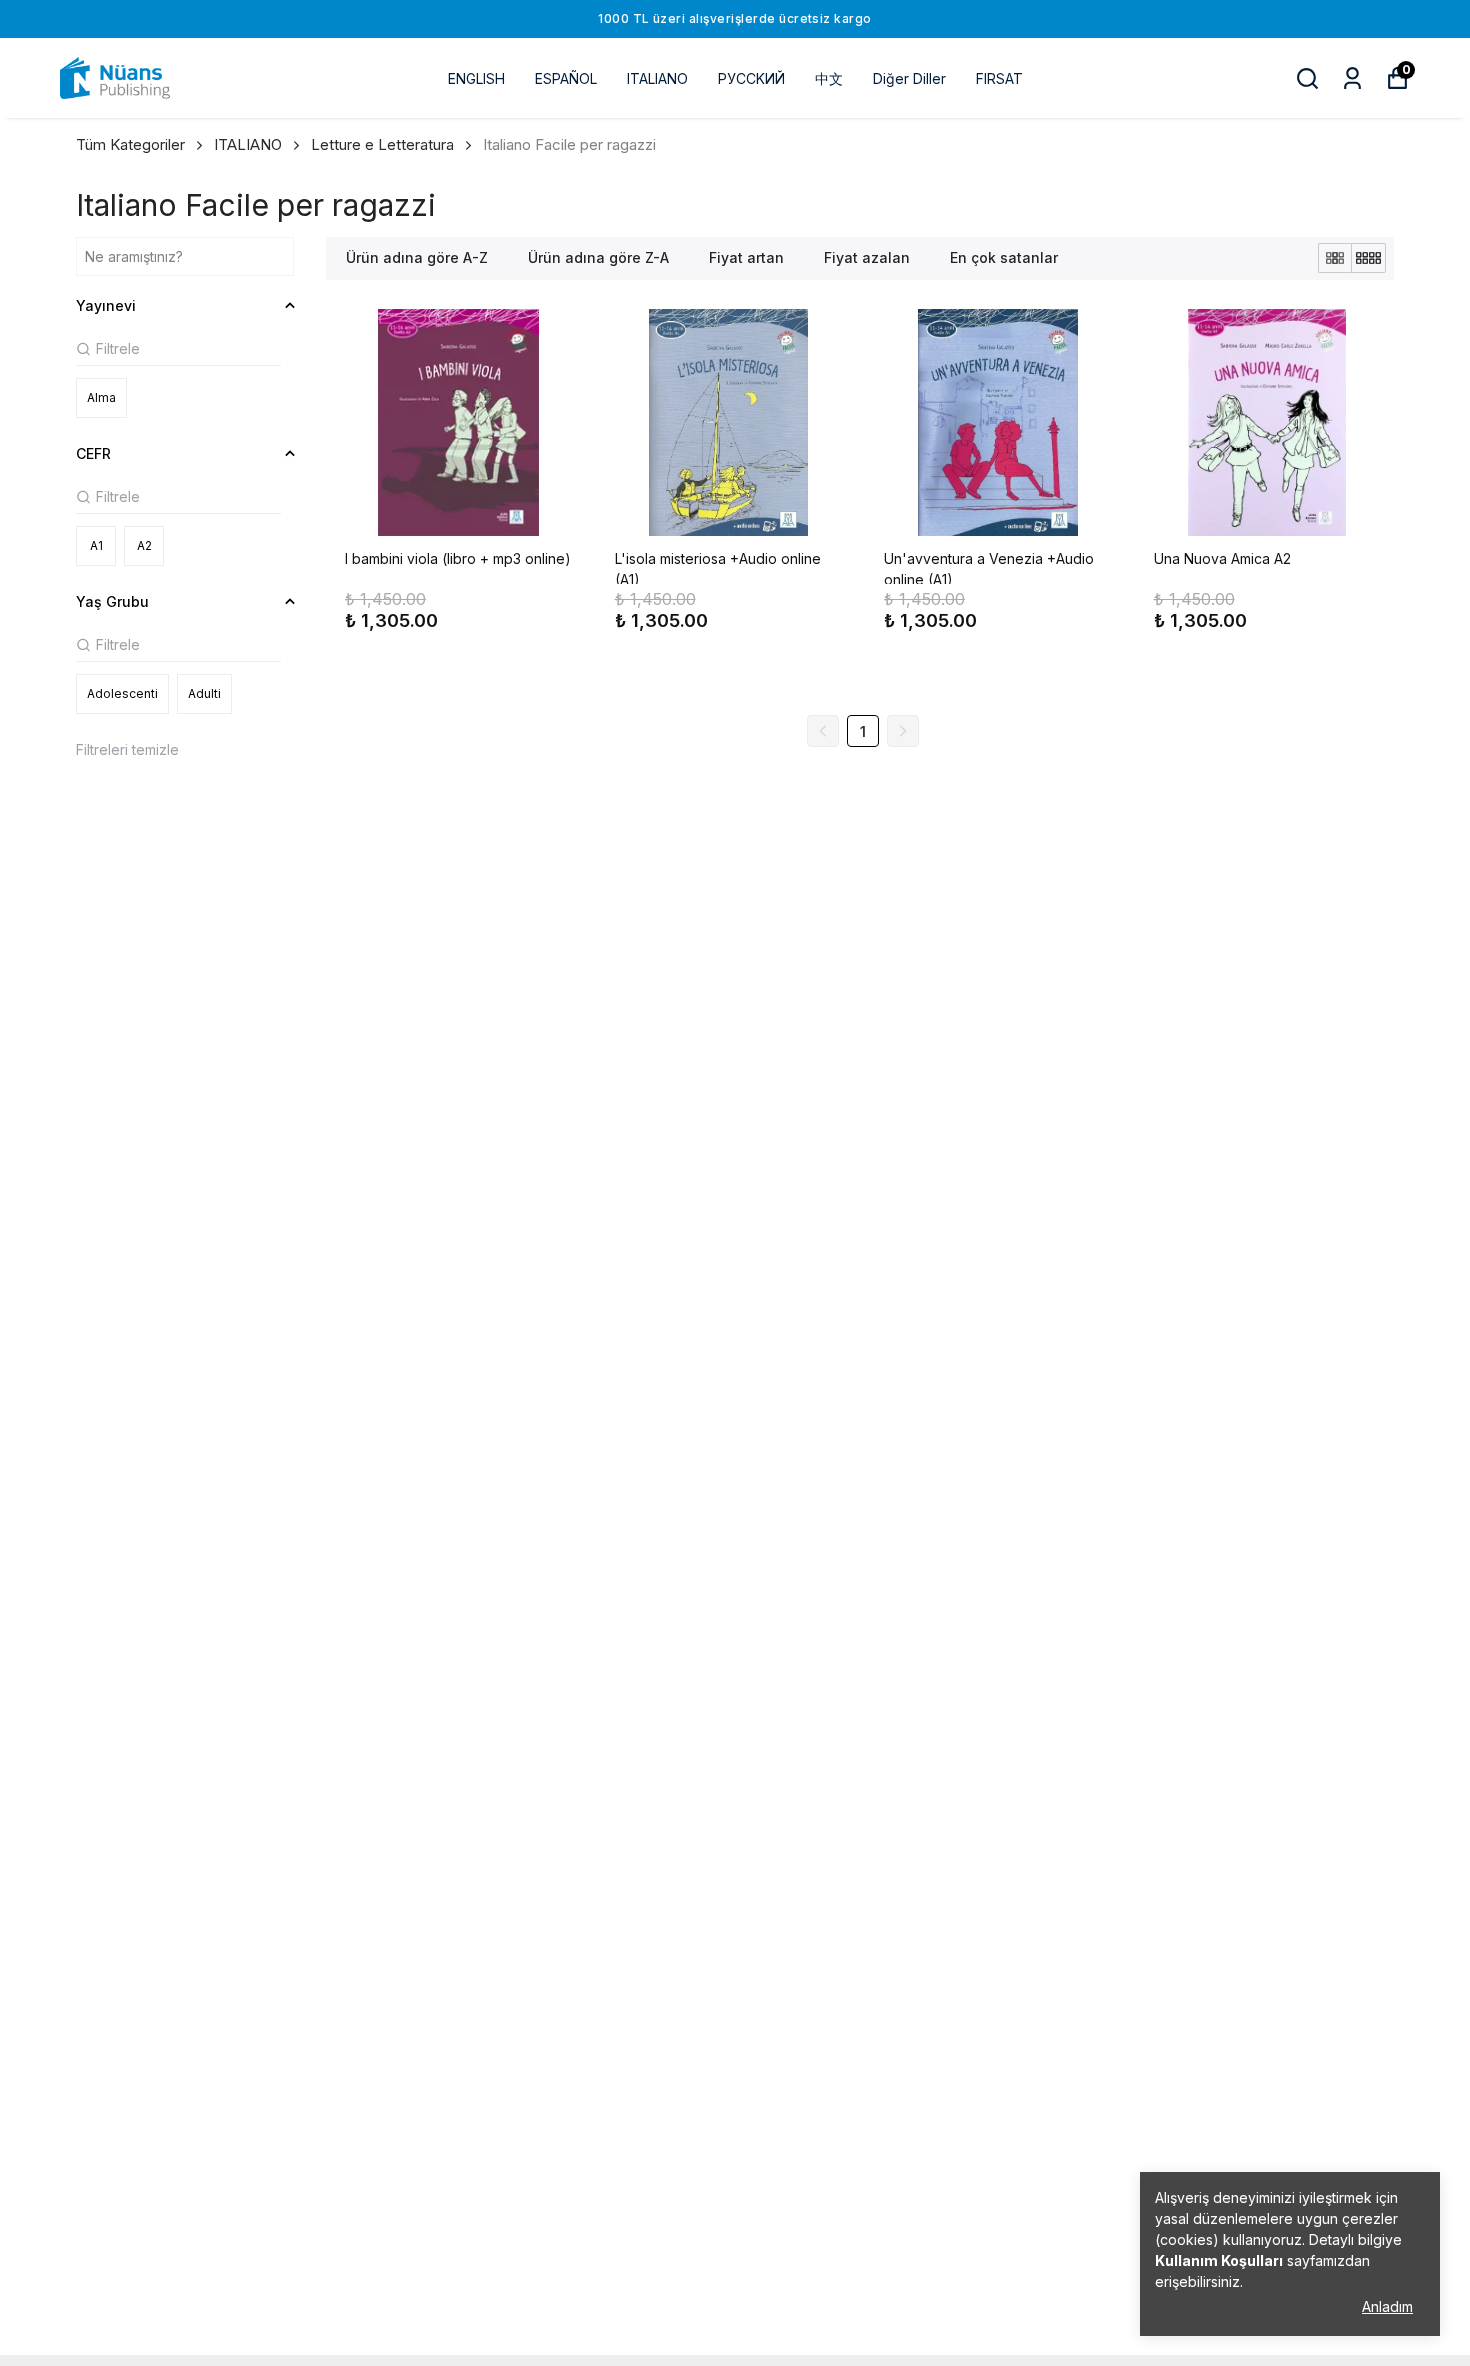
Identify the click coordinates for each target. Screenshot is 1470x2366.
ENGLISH (476, 78)
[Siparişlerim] (1352, 78)
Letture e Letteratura (382, 144)
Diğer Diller (909, 78)
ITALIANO (657, 78)
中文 (829, 78)
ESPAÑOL (566, 78)
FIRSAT (999, 78)
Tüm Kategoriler (130, 144)
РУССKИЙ (751, 78)
